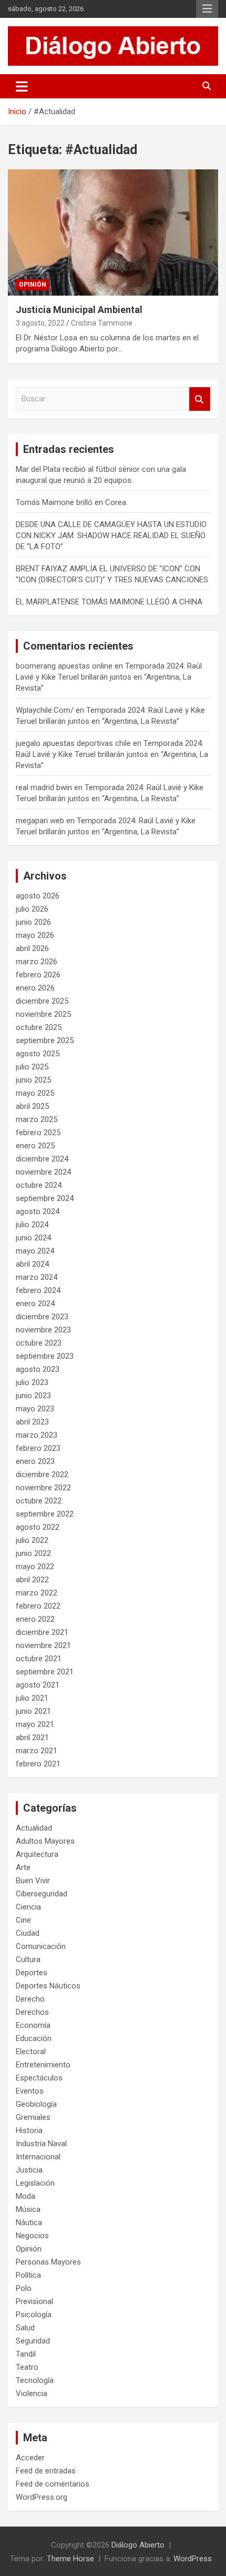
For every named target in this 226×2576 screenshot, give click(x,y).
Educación (34, 2038)
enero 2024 (35, 1304)
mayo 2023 (35, 1409)
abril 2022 (32, 1580)
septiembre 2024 (45, 1198)
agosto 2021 (38, 1685)
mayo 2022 (35, 1567)
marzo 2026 (37, 962)
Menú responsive (207, 9)
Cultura (28, 1959)
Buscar (200, 399)
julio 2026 (32, 909)
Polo (24, 2288)
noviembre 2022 (43, 1488)
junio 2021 (33, 1711)
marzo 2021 (37, 1751)
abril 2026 (32, 948)
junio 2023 (33, 1396)
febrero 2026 (38, 975)
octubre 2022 (39, 1501)
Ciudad (28, 1933)
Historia (29, 2130)
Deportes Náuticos (48, 1986)
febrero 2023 (38, 1448)
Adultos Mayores (45, 1841)
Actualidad (34, 1828)
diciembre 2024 (42, 1159)
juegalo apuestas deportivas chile (73, 743)
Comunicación (41, 1946)
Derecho (30, 1999)
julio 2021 (32, 1698)
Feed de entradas (46, 2471)
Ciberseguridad (42, 1894)
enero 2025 (35, 1146)
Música (28, 2209)
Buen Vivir (33, 1881)
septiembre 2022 (45, 1514)
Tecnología (35, 2380)
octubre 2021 (39, 1659)
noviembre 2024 (43, 1172)
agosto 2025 (38, 1054)
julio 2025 (32, 1067)
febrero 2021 (38, 1764)
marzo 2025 (37, 1119)
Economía (33, 2025)
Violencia (32, 2393)
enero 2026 (35, 988)
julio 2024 (32, 1225)
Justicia (29, 2170)
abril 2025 (32, 1106)
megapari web (40, 821)
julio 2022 (32, 1540)
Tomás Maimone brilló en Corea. (72, 502)
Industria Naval (41, 2144)
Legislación (35, 2183)
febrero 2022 (38, 1606)
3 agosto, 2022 (40, 323)
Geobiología (36, 2104)
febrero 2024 (38, 1290)
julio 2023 (32, 1382)
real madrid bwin (44, 787)
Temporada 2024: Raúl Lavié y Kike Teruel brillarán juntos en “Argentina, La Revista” (109, 677)
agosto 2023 (38, 1369)
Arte (23, 1867)
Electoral (31, 2052)
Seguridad (33, 2341)
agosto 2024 (38, 1211)
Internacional (38, 2157)
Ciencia (28, 1907)
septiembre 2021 (45, 1672)
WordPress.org (42, 2497)
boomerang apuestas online (64, 666)
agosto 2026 (38, 896)
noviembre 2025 (43, 1014)
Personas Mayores (48, 2262)
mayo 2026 (35, 935)
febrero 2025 (38, 1133)
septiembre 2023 (45, 1356)
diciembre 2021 (42, 1632)
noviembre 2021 (43, 1645)
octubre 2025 (39, 1027)
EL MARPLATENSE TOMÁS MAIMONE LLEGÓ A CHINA (109, 602)
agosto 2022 (38, 1527)
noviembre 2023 (43, 1330)
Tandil (26, 2354)
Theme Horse (70, 2559)
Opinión (33, 285)
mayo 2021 (35, 1724)
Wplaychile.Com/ (45, 710)
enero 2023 (35, 1461)
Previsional (34, 2301)
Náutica (29, 2223)
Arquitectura (37, 1854)
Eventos (30, 2091)
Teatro (27, 2367)
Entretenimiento (43, 2065)
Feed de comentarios (53, 2484)
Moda (25, 2196)
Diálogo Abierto (138, 2545)
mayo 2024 (35, 1251)
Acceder (30, 2458)
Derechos (32, 2012)
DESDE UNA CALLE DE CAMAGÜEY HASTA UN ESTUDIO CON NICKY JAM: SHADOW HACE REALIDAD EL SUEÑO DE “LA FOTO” (111, 536)
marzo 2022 (37, 1593)
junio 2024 (33, 1238)
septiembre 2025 (45, 1040)
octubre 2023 (39, 1343)
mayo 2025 (35, 1093)
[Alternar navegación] (22, 86)
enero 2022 (35, 1619)
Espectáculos (39, 2078)
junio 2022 (33, 1553)
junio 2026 (33, 922)
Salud (25, 2328)
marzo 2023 (37, 1435)
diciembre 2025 (42, 1001)
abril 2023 (32, 1422)
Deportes (32, 1973)
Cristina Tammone (102, 323)
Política (28, 2275)
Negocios (32, 2236)
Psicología (34, 2315)
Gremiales (33, 2117)
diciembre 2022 (42, 1474)
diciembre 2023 (42, 1317)
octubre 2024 (39, 1185)
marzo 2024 (37, 1277)
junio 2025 (33, 1080)
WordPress (193, 2559)
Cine (23, 1920)
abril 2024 (32, 1264)
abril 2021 (32, 1737)
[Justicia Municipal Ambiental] (113, 232)
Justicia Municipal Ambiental (79, 310)
